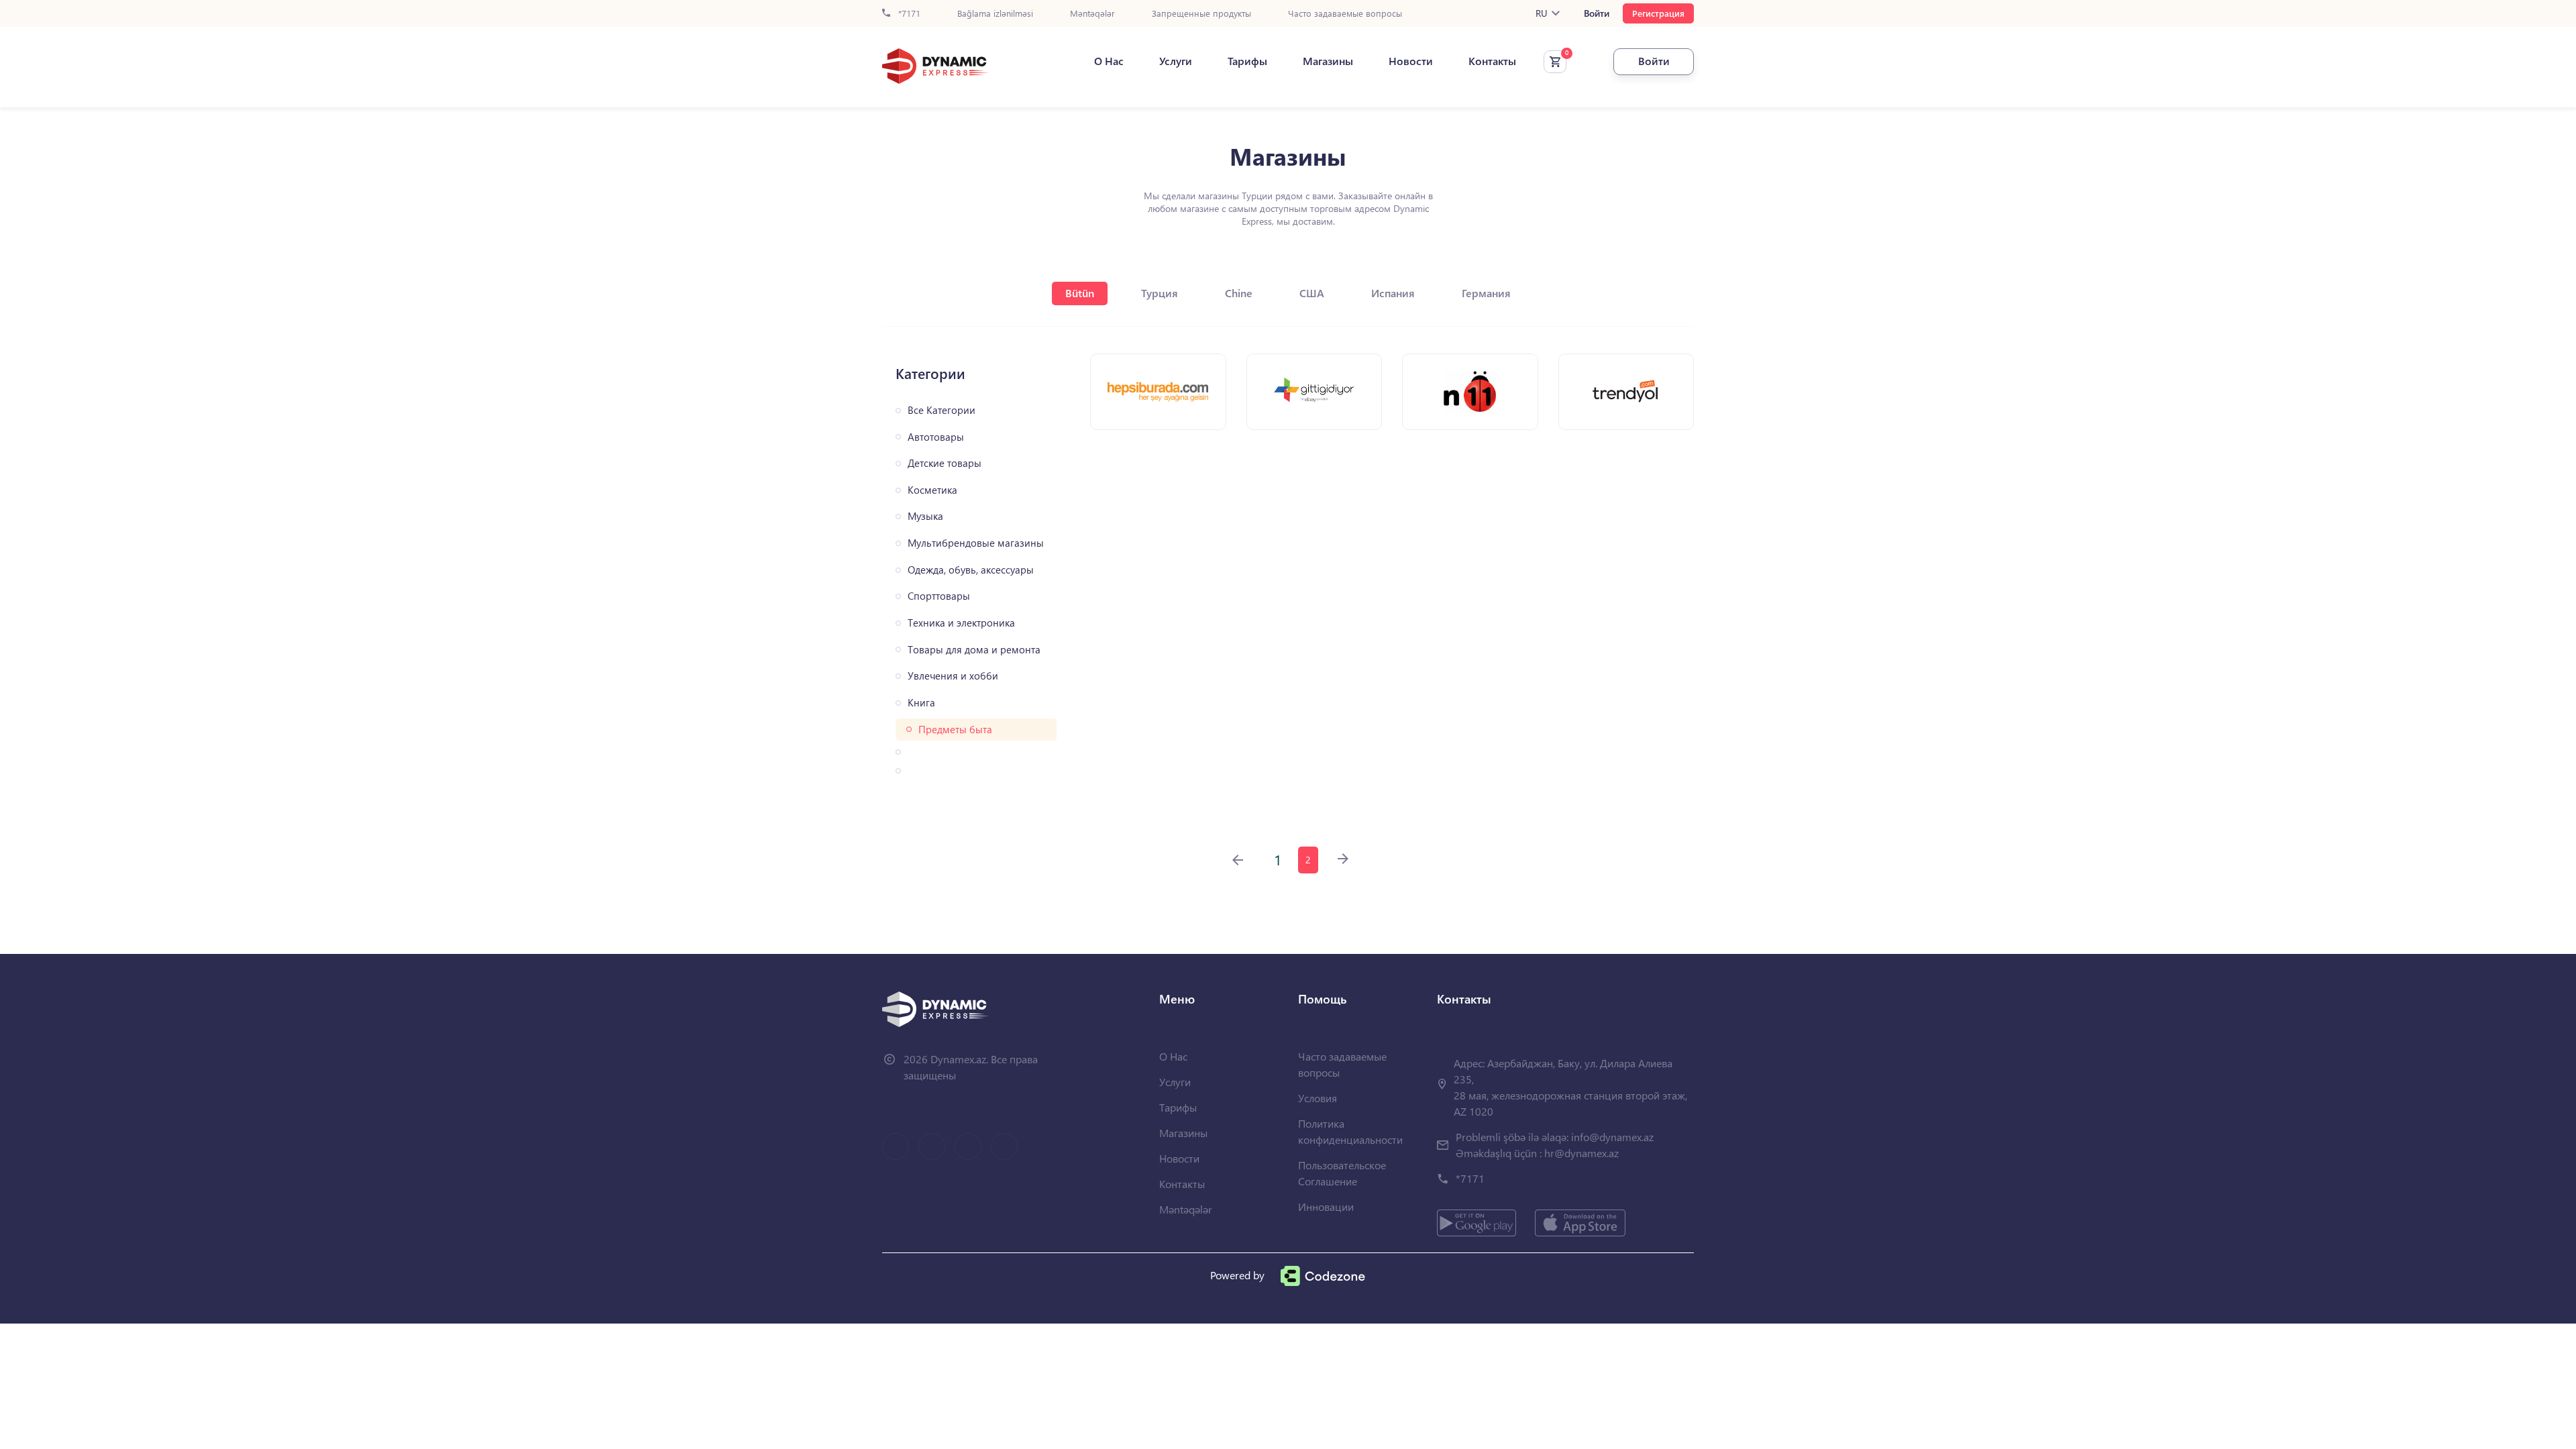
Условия (1318, 1098)
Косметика (932, 490)
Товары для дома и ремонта (974, 650)
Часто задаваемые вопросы (1345, 14)
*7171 (908, 14)
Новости (1411, 61)
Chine (1239, 293)
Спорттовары (939, 596)
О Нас (1109, 61)
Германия (1486, 293)
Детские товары (945, 463)
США (1312, 293)
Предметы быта (955, 730)
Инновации (1326, 1206)
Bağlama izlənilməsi (995, 14)
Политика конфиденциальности (1350, 1131)
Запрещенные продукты (1201, 14)
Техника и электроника (961, 623)
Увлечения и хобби (953, 676)
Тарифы (1247, 61)
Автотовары (936, 437)
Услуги (1176, 61)
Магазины (1328, 61)
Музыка (925, 516)
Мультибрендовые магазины (976, 543)
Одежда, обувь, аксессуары (971, 570)
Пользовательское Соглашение (1342, 1173)
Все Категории (942, 410)
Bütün (1080, 293)
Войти (1597, 13)
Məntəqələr (1092, 14)
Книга (921, 703)
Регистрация (1658, 13)
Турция (1160, 293)
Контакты (1492, 61)
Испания (1393, 293)
